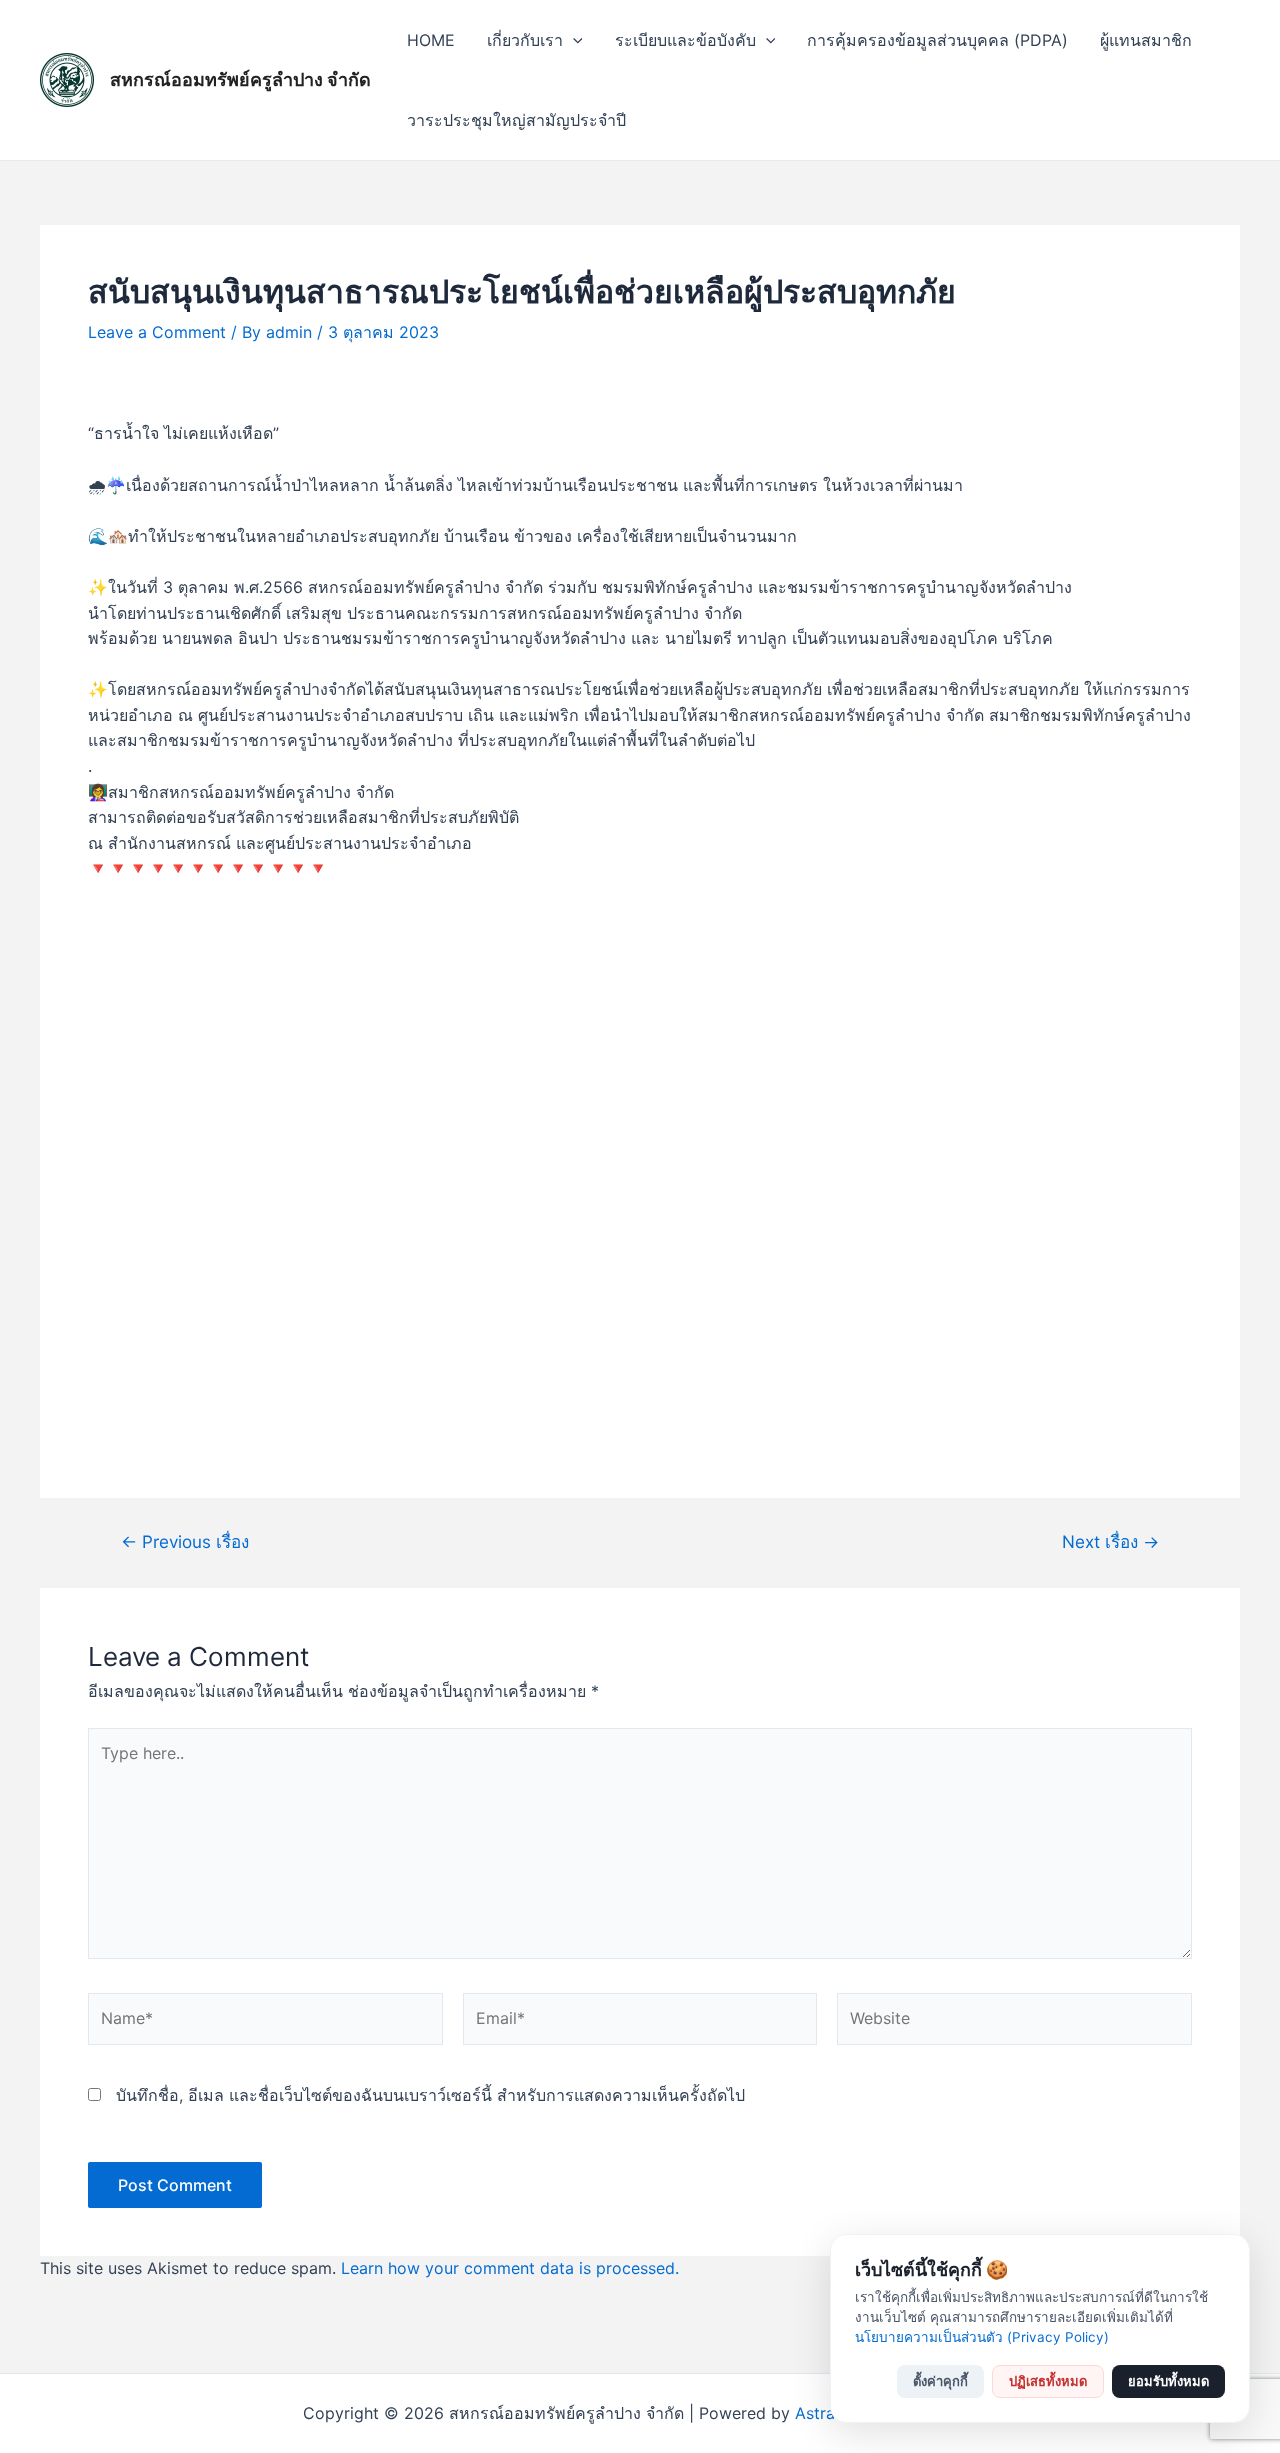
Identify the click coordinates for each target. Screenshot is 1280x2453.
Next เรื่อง (1110, 1541)
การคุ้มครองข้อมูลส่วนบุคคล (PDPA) (937, 40)
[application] (573, 40)
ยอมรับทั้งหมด (1168, 2381)
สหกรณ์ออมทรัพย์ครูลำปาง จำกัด (240, 79)
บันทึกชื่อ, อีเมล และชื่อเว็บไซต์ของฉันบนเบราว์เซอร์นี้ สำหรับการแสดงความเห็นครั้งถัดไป (430, 2095)
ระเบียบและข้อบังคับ (685, 40)
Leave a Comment (157, 332)
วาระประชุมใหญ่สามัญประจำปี (516, 120)
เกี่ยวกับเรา (525, 40)
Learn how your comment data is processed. (510, 2268)
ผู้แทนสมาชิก (1146, 40)
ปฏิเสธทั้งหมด (1048, 2381)
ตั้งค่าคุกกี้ (940, 2381)
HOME (431, 40)
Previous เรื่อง (185, 1541)
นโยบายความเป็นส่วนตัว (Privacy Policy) (982, 2337)
